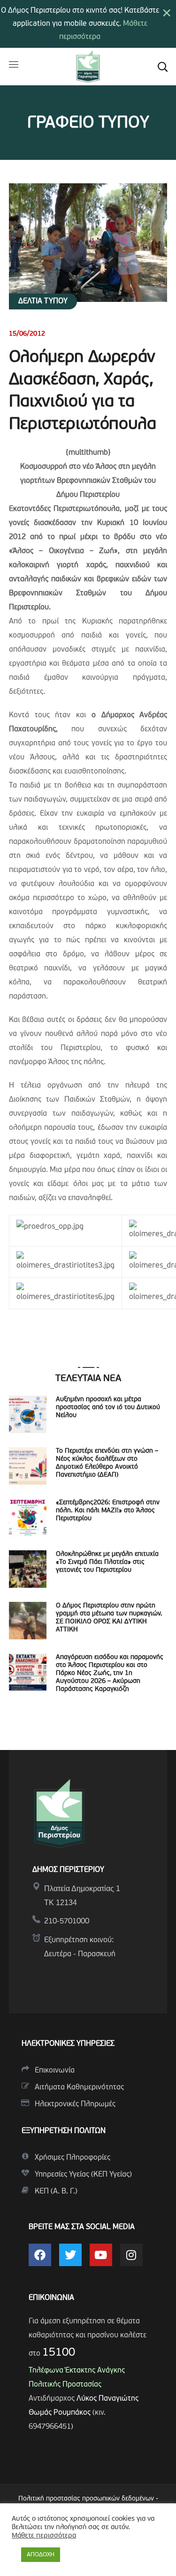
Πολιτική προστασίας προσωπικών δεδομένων (86, 2499)
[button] (162, 67)
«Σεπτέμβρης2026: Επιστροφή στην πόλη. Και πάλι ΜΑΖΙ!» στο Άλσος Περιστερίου (108, 1511)
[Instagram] (131, 2255)
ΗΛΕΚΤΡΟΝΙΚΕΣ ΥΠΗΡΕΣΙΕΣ (68, 2044)
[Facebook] (40, 2255)
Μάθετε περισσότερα (44, 2536)
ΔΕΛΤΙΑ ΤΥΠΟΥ (43, 301)
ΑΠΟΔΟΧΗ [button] (41, 2555)
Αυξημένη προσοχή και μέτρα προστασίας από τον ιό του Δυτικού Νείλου (108, 1408)
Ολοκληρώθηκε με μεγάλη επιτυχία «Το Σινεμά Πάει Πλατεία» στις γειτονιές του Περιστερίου (107, 1562)
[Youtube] (101, 2255)
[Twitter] (70, 2255)
